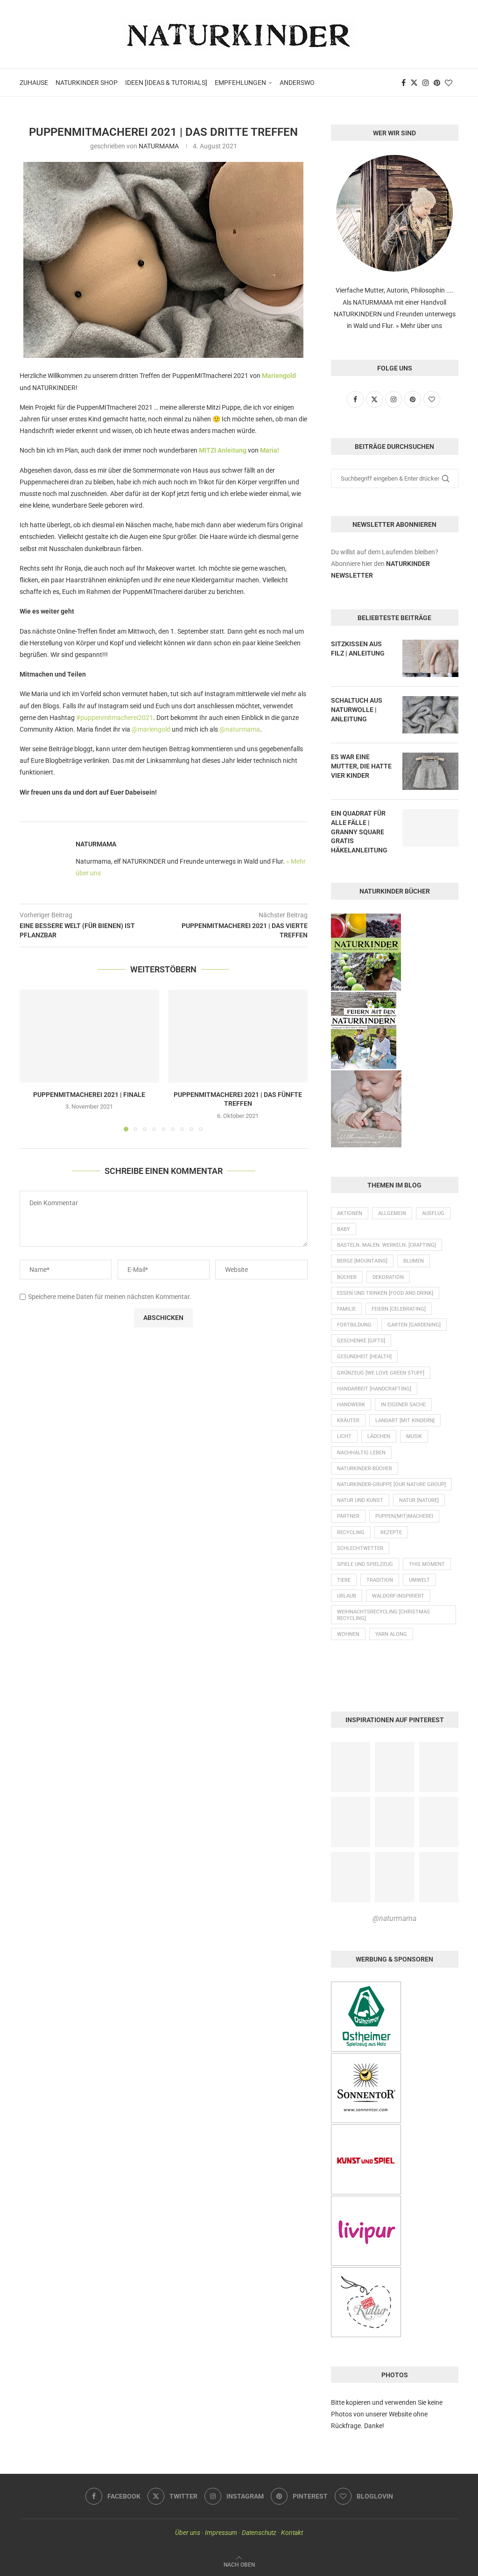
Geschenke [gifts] (361, 1341)
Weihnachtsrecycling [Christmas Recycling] (383, 1615)
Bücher (347, 1277)
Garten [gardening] (414, 1325)
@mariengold (151, 729)
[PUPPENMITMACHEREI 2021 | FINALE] (89, 1036)
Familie (346, 1309)
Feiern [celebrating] (399, 1309)
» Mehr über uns (419, 326)
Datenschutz (259, 2533)
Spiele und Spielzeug (365, 1564)
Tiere (344, 1580)
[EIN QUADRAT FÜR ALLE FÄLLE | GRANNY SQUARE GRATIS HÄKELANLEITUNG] (430, 828)
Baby (344, 1229)
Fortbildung (354, 1325)
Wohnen (348, 1634)
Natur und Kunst (360, 1500)
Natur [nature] (419, 1500)
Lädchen (379, 1436)
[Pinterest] (437, 83)
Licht (344, 1436)
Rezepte (391, 1532)
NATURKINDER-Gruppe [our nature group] (391, 1484)
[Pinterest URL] (351, 1767)
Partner (348, 1516)
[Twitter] (414, 83)
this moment (427, 1564)
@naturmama (240, 729)
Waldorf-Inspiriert (398, 1596)
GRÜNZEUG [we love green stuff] (381, 1373)
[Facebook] (404, 83)
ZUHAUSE (34, 83)
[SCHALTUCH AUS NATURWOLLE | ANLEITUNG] (430, 715)
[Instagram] (426, 83)
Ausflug (433, 1213)
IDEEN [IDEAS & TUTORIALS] (166, 83)
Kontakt (292, 2533)
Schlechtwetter (360, 1548)
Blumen (414, 1261)
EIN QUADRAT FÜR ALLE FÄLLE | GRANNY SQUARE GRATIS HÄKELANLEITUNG (359, 831)
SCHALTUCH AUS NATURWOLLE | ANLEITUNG (357, 709)
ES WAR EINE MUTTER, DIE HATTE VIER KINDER (361, 766)
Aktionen (350, 1213)
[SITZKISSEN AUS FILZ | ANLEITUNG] (430, 658)
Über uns (188, 2533)
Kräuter (348, 1421)
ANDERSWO (297, 83)
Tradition (380, 1580)
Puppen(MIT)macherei (404, 1516)
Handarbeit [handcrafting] (374, 1389)
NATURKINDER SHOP (87, 83)
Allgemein (392, 1213)
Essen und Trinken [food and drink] (385, 1293)
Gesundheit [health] (364, 1357)
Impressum (221, 2533)
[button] (32, 1060)
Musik (414, 1436)
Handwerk (351, 1405)
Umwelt (419, 1580)
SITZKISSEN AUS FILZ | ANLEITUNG (358, 649)
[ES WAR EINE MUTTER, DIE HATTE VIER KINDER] (430, 771)
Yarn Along (391, 1634)
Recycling (351, 1532)
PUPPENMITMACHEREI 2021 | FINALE (89, 1095)
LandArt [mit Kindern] (405, 1421)
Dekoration (388, 1277)
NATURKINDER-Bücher (365, 1469)
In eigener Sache (403, 1405)
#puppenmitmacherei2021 (115, 718)
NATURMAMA (159, 146)
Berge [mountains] (362, 1261)
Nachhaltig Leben (361, 1453)
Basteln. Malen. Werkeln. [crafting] (387, 1245)
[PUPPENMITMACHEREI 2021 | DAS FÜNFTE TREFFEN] (238, 1036)
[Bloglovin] (449, 83)
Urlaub (347, 1596)
